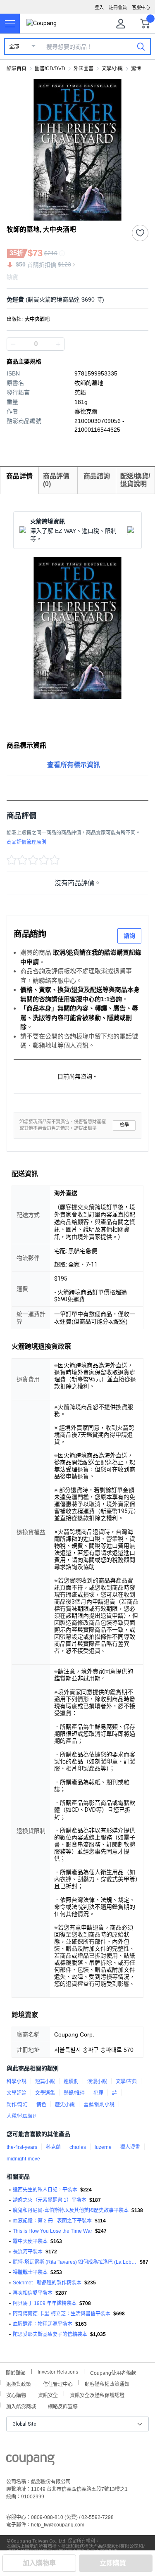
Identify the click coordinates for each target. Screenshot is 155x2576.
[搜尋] (141, 46)
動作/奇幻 (17, 2105)
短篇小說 (45, 2082)
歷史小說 (65, 2105)
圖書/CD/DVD (50, 69)
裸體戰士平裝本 (30, 2272)
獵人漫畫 (130, 2147)
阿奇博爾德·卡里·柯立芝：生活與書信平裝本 (62, 2314)
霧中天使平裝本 (30, 2241)
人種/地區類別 (22, 2116)
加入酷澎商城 (21, 2406)
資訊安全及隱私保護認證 (97, 2394)
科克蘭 (53, 2147)
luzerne (103, 2147)
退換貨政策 (19, 2383)
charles (78, 2147)
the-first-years (22, 2147)
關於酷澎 (16, 2372)
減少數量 (58, 344)
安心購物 (16, 2394)
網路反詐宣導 (63, 2406)
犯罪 (98, 2093)
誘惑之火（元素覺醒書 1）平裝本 (50, 2200)
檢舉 (124, 1125)
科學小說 (17, 2082)
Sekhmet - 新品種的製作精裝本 (47, 2283)
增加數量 (13, 344)
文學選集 (45, 2093)
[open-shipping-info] (75, 300)
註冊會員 (118, 7)
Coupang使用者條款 (113, 2372)
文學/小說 (112, 69)
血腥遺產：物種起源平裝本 (43, 2324)
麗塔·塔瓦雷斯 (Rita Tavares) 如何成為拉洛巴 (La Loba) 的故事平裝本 (75, 2262)
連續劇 (71, 2082)
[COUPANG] (30, 2461)
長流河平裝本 (28, 2252)
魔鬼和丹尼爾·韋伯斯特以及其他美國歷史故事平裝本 (71, 2210)
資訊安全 (48, 2394)
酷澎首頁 (17, 69)
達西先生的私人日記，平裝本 (45, 2190)
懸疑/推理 (74, 2093)
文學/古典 (126, 2082)
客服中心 (141, 7)
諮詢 (129, 936)
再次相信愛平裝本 (33, 2293)
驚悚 (136, 69)
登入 (99, 7)
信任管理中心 (58, 2383)
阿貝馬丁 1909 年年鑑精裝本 (45, 2303)
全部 (14, 47)
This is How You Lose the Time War (52, 2231)
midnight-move (23, 2159)
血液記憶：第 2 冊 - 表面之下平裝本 (52, 2221)
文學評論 (17, 2093)
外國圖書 (83, 69)
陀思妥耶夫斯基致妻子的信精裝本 (50, 2334)
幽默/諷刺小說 (99, 2105)
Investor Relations (58, 2372)
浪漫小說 (97, 2082)
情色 (41, 2105)
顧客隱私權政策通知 (107, 2383)
